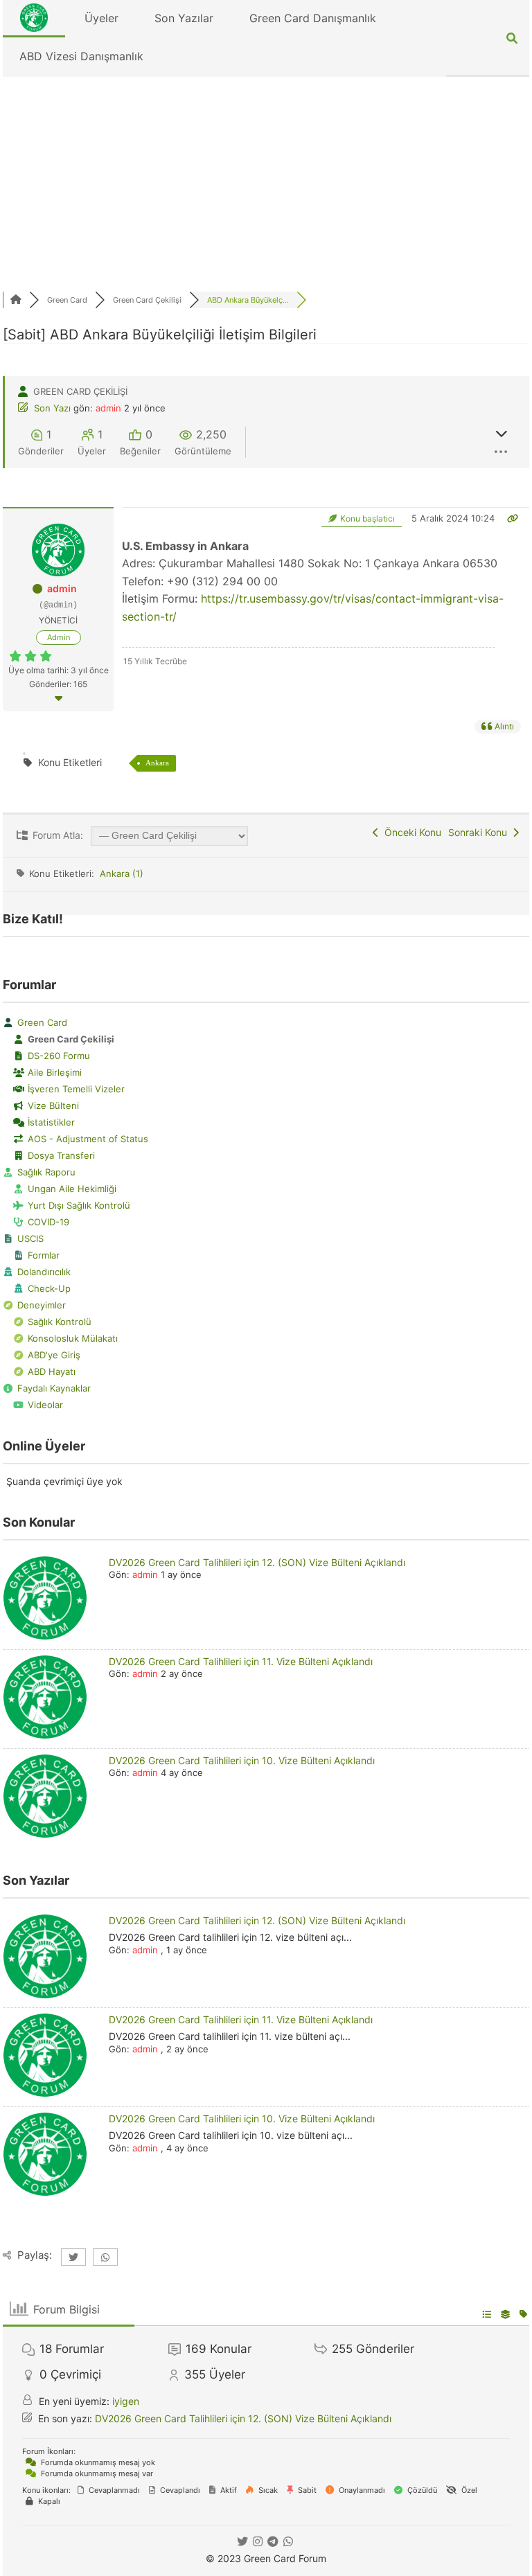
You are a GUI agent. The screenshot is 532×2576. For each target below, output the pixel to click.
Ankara (157, 763)
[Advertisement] (266, 181)
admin (108, 408)
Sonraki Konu (480, 832)
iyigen (126, 2401)
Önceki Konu (410, 832)
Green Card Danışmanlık (313, 18)
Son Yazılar (184, 18)
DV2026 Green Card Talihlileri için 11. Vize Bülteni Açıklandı (241, 1661)
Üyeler (101, 18)
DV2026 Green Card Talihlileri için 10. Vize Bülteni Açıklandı (242, 1760)
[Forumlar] (16, 300)
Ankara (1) (122, 873)
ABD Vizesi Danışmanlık (81, 56)
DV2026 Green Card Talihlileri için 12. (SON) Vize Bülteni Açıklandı (257, 1562)
